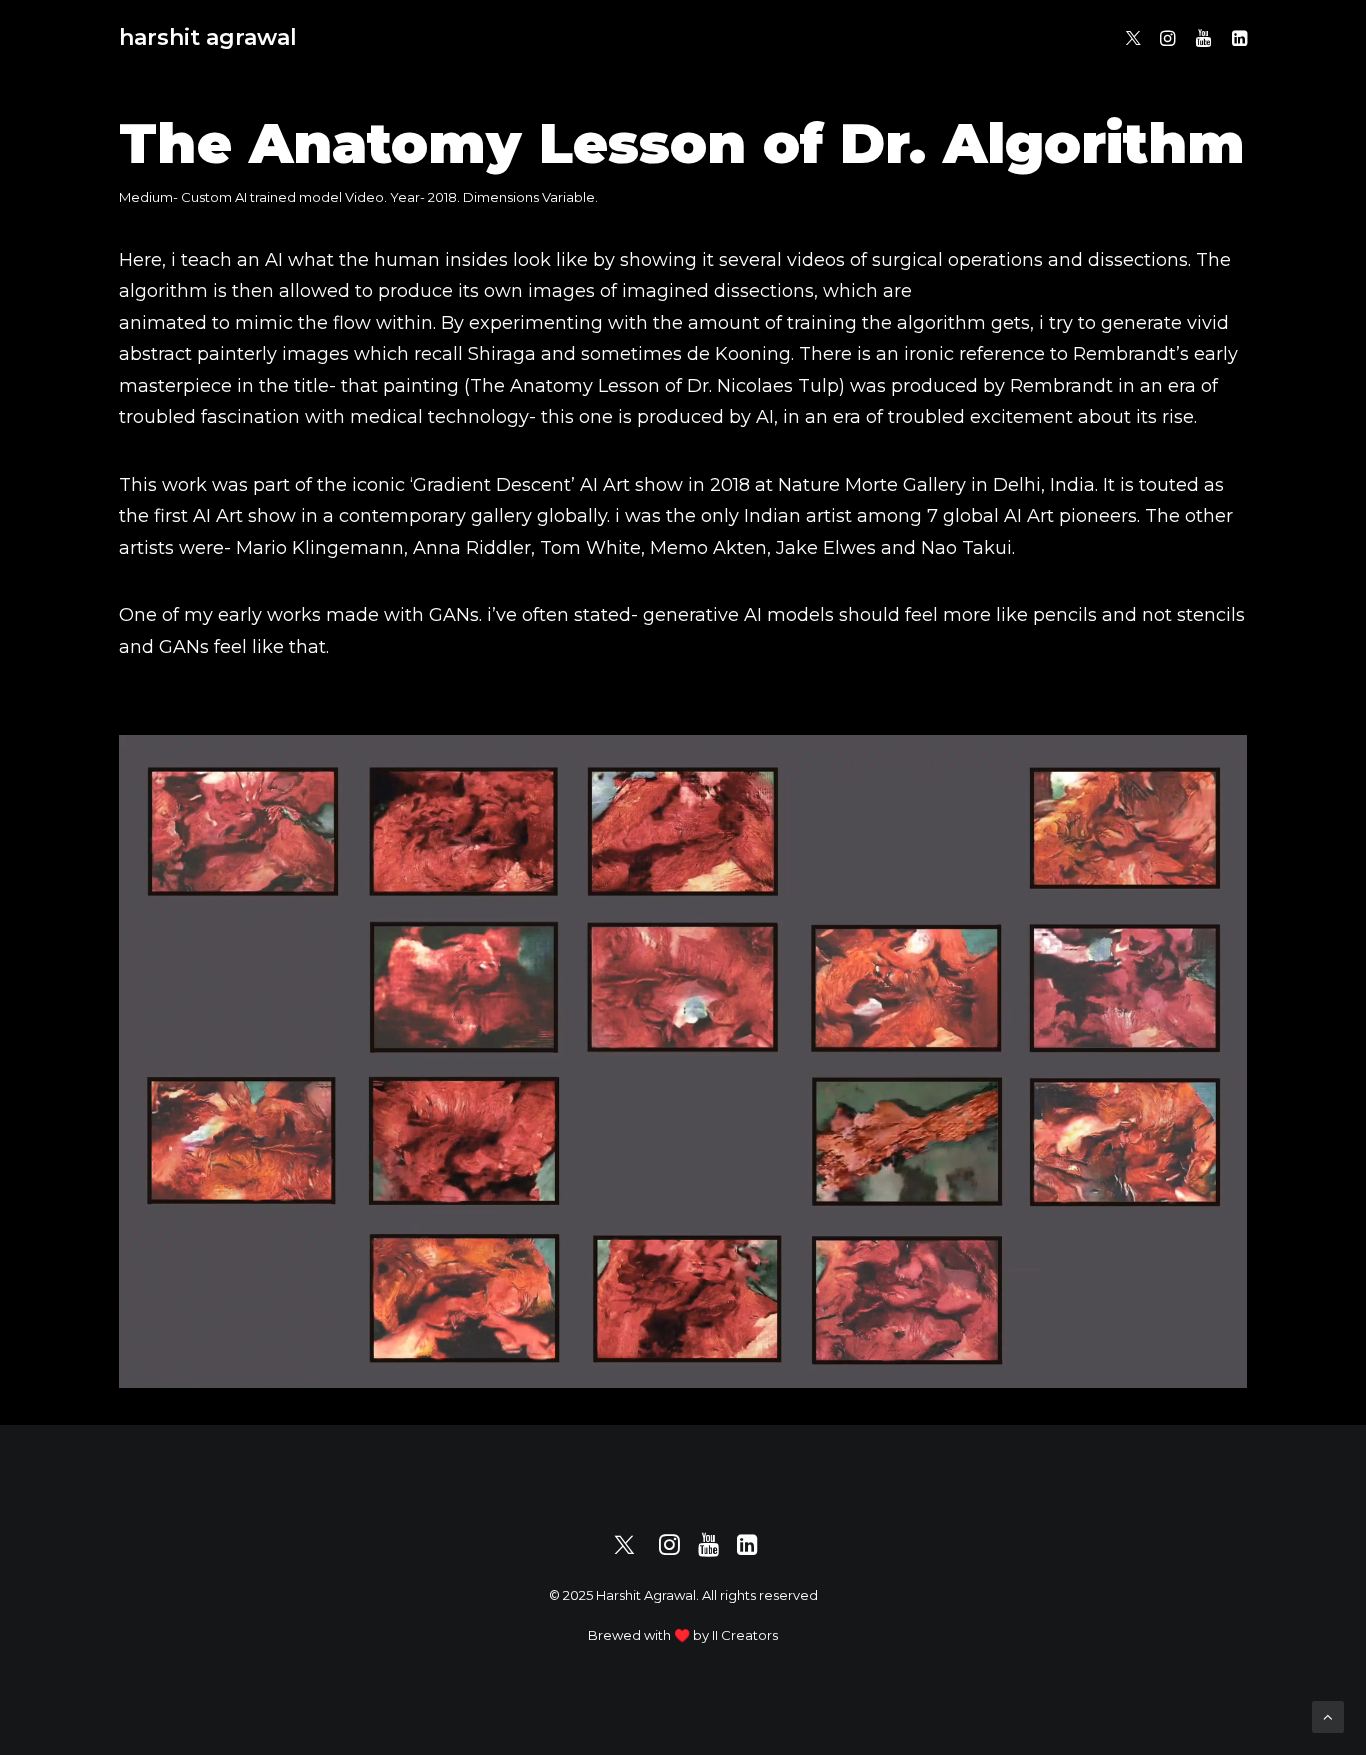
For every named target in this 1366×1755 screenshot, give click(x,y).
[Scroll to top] (1328, 1715)
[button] (1134, 38)
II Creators (745, 1635)
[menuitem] (1134, 38)
